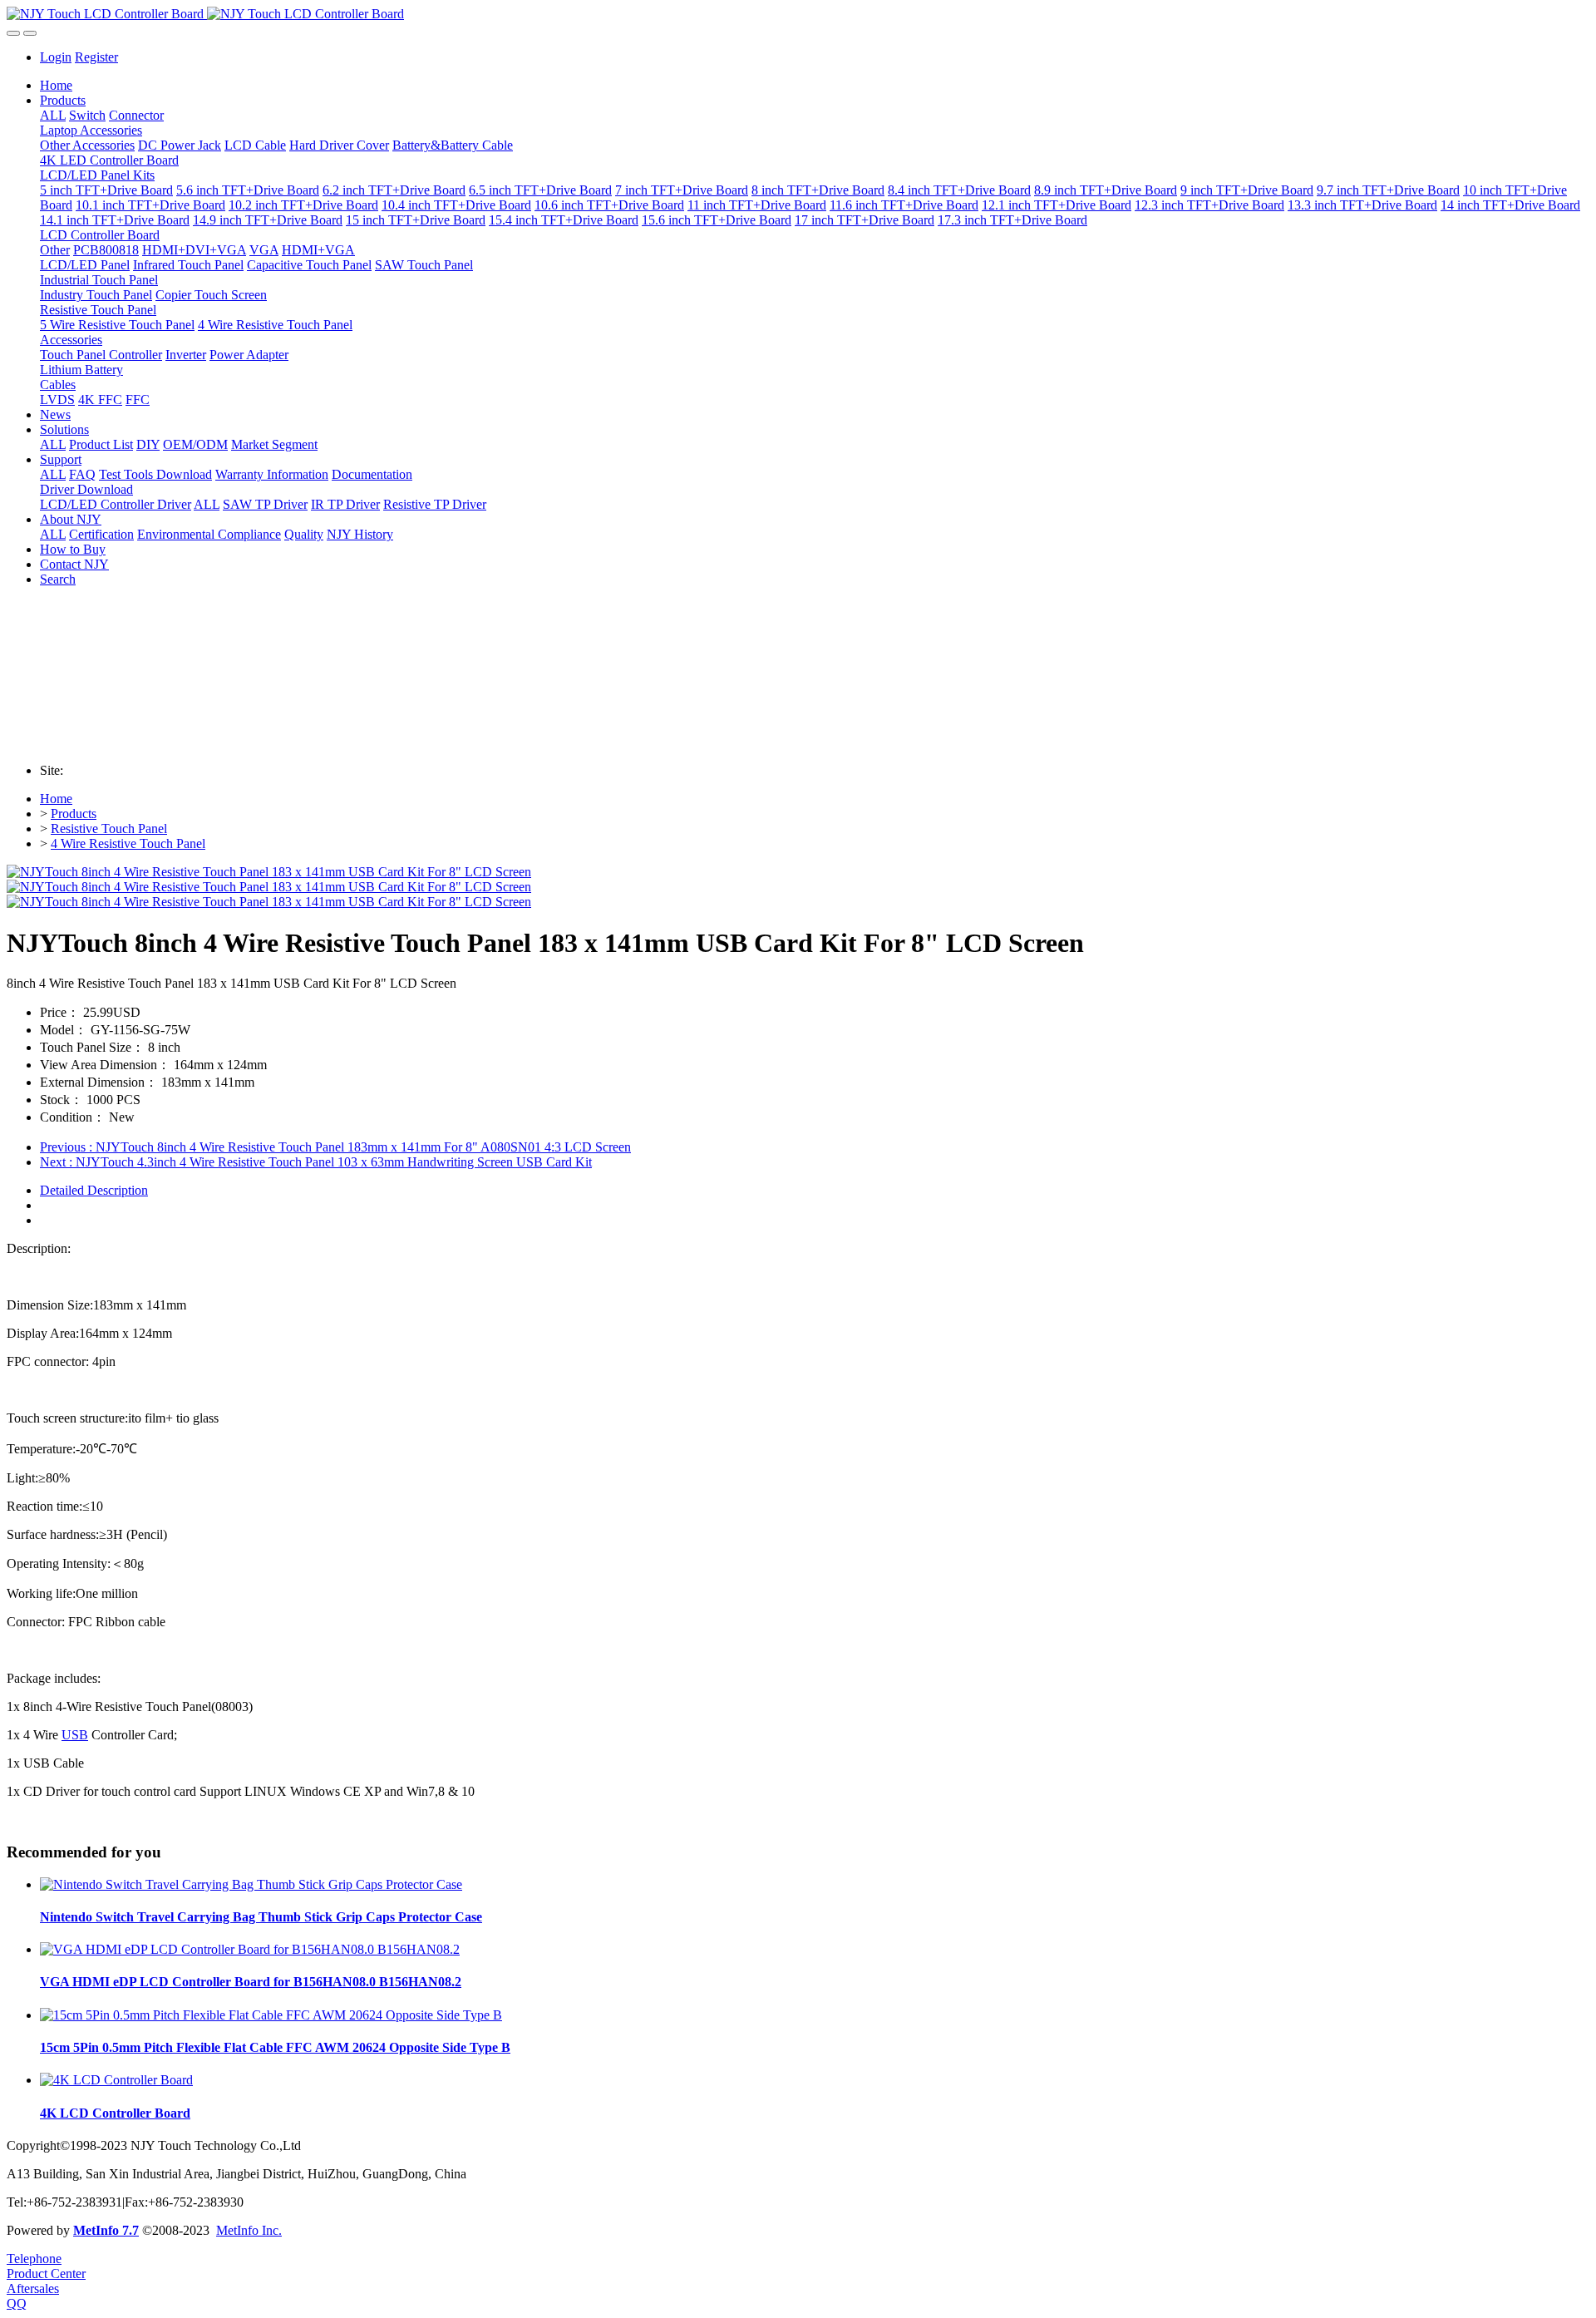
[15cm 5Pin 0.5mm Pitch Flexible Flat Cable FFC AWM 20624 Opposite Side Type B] (271, 2015)
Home (56, 85)
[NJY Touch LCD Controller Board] (798, 14)
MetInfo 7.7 (106, 2230)
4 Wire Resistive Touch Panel (128, 843)
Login (56, 57)
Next (316, 1162)
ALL (53, 115)
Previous (335, 1147)
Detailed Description (94, 1190)
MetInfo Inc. (249, 2230)
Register (96, 57)
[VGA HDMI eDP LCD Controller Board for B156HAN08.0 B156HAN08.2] (250, 1949)
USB (75, 1735)
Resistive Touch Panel (109, 829)
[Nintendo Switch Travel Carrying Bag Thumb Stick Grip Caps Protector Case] (251, 1884)
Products (74, 814)
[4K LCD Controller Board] (116, 2080)
